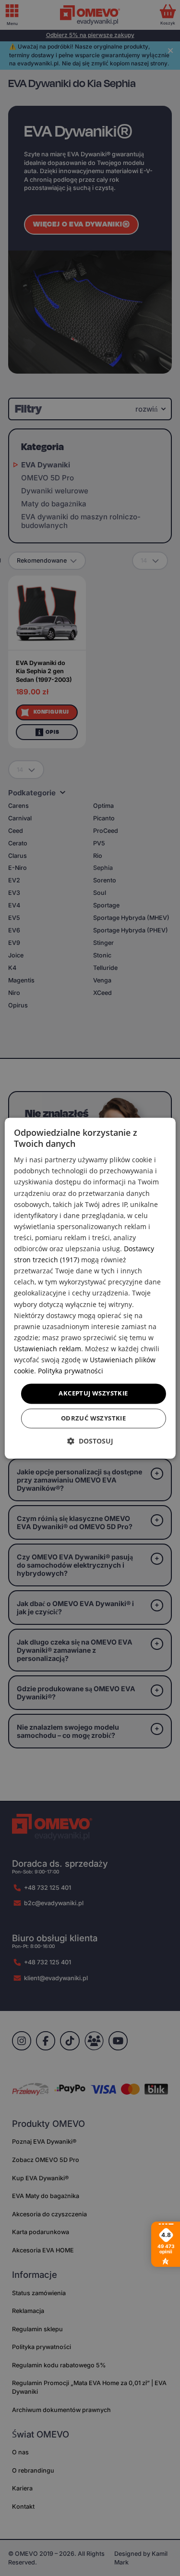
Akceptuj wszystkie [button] (93, 1394)
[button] (90, 1441)
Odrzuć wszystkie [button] (93, 1418)
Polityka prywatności (71, 1371)
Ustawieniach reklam (48, 1349)
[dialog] (90, 1288)
